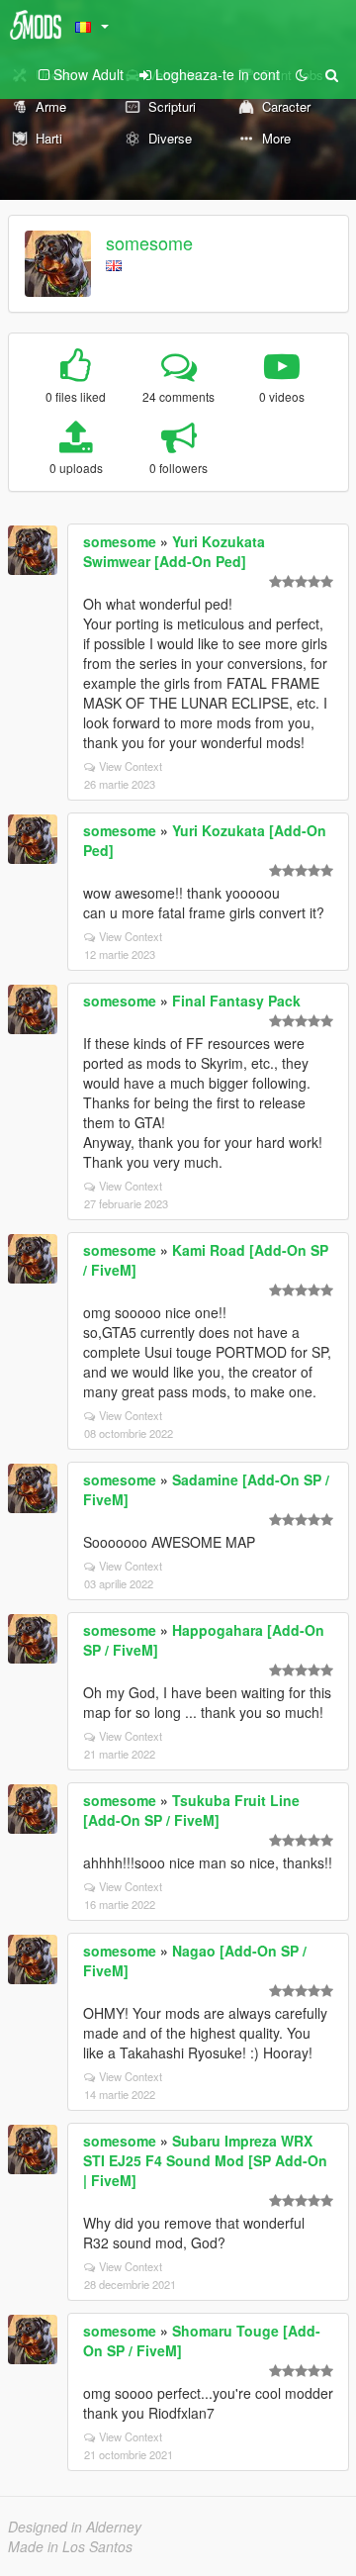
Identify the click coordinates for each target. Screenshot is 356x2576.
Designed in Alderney (75, 2527)
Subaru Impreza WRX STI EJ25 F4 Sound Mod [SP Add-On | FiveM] (205, 2160)
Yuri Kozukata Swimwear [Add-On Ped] (174, 551)
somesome (149, 242)
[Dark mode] (302, 74)
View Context (131, 766)
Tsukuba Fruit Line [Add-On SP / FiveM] (191, 1810)
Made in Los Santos (70, 2546)
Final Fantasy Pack (236, 1001)
